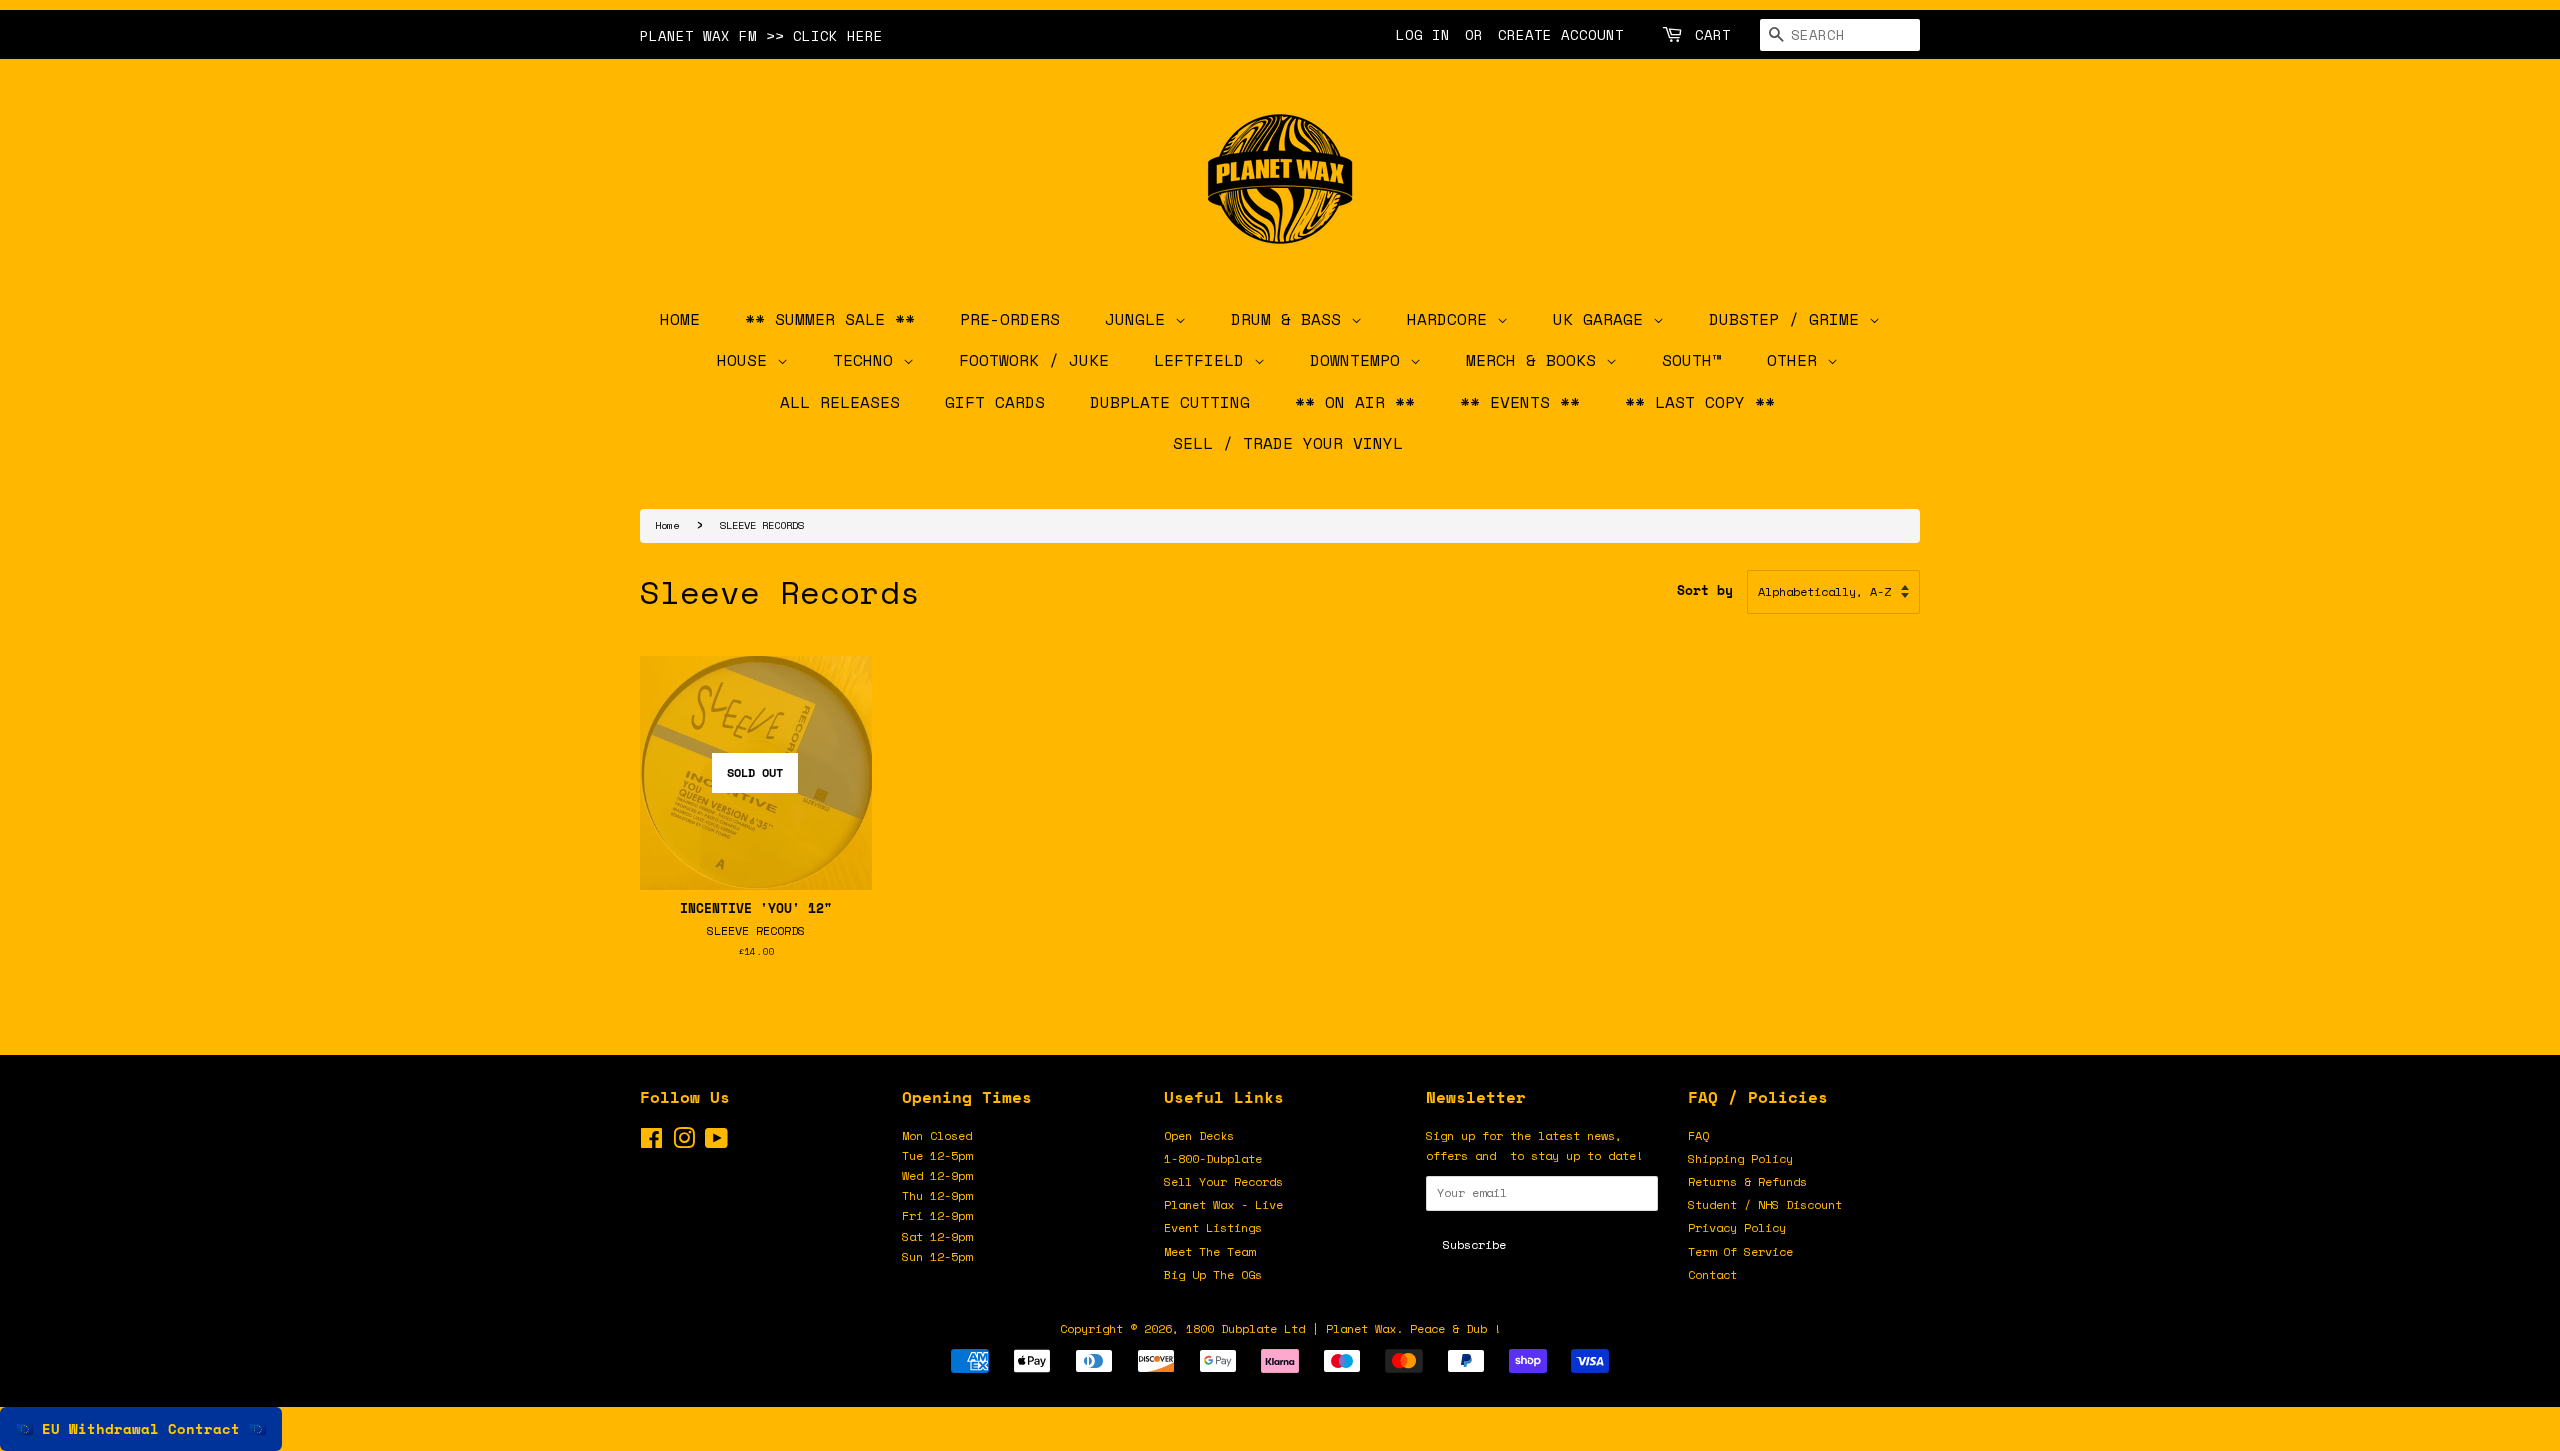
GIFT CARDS (995, 402)
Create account (1561, 34)
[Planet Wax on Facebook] (651, 1142)
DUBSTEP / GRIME (1789, 319)
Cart (1713, 34)
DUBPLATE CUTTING (1170, 402)
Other (1797, 360)
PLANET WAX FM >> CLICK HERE (761, 35)
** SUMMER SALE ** (830, 319)
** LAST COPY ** (1700, 402)
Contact (1712, 1274)
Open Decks (1199, 1135)
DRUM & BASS (1291, 319)
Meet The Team (1209, 1251)
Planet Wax (1361, 1328)
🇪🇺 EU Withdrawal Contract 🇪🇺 (141, 1428)
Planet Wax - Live (1223, 1204)
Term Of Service (1740, 1251)
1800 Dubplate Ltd (1245, 1328)
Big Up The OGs (1213, 1274)
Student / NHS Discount (1765, 1204)
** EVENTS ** (1520, 402)
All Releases (840, 402)
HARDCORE (1452, 319)
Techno (868, 360)
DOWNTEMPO (1360, 360)
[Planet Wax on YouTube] (716, 1142)
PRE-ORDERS (1010, 319)
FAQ (1698, 1135)
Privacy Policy (1737, 1227)
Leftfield (1204, 360)
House (747, 360)
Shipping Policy (1740, 1158)
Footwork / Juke (1034, 360)
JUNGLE (1140, 319)
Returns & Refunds (1747, 1181)
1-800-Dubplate (1213, 1158)
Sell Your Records (1223, 1181)
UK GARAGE (1603, 319)
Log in (1423, 34)
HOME (680, 319)
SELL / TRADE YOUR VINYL (1288, 443)
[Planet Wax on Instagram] (684, 1142)
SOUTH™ (1692, 360)
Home (667, 525)
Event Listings (1213, 1227)
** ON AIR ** (1355, 402)
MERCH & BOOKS (1536, 360)
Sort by (1705, 590)
